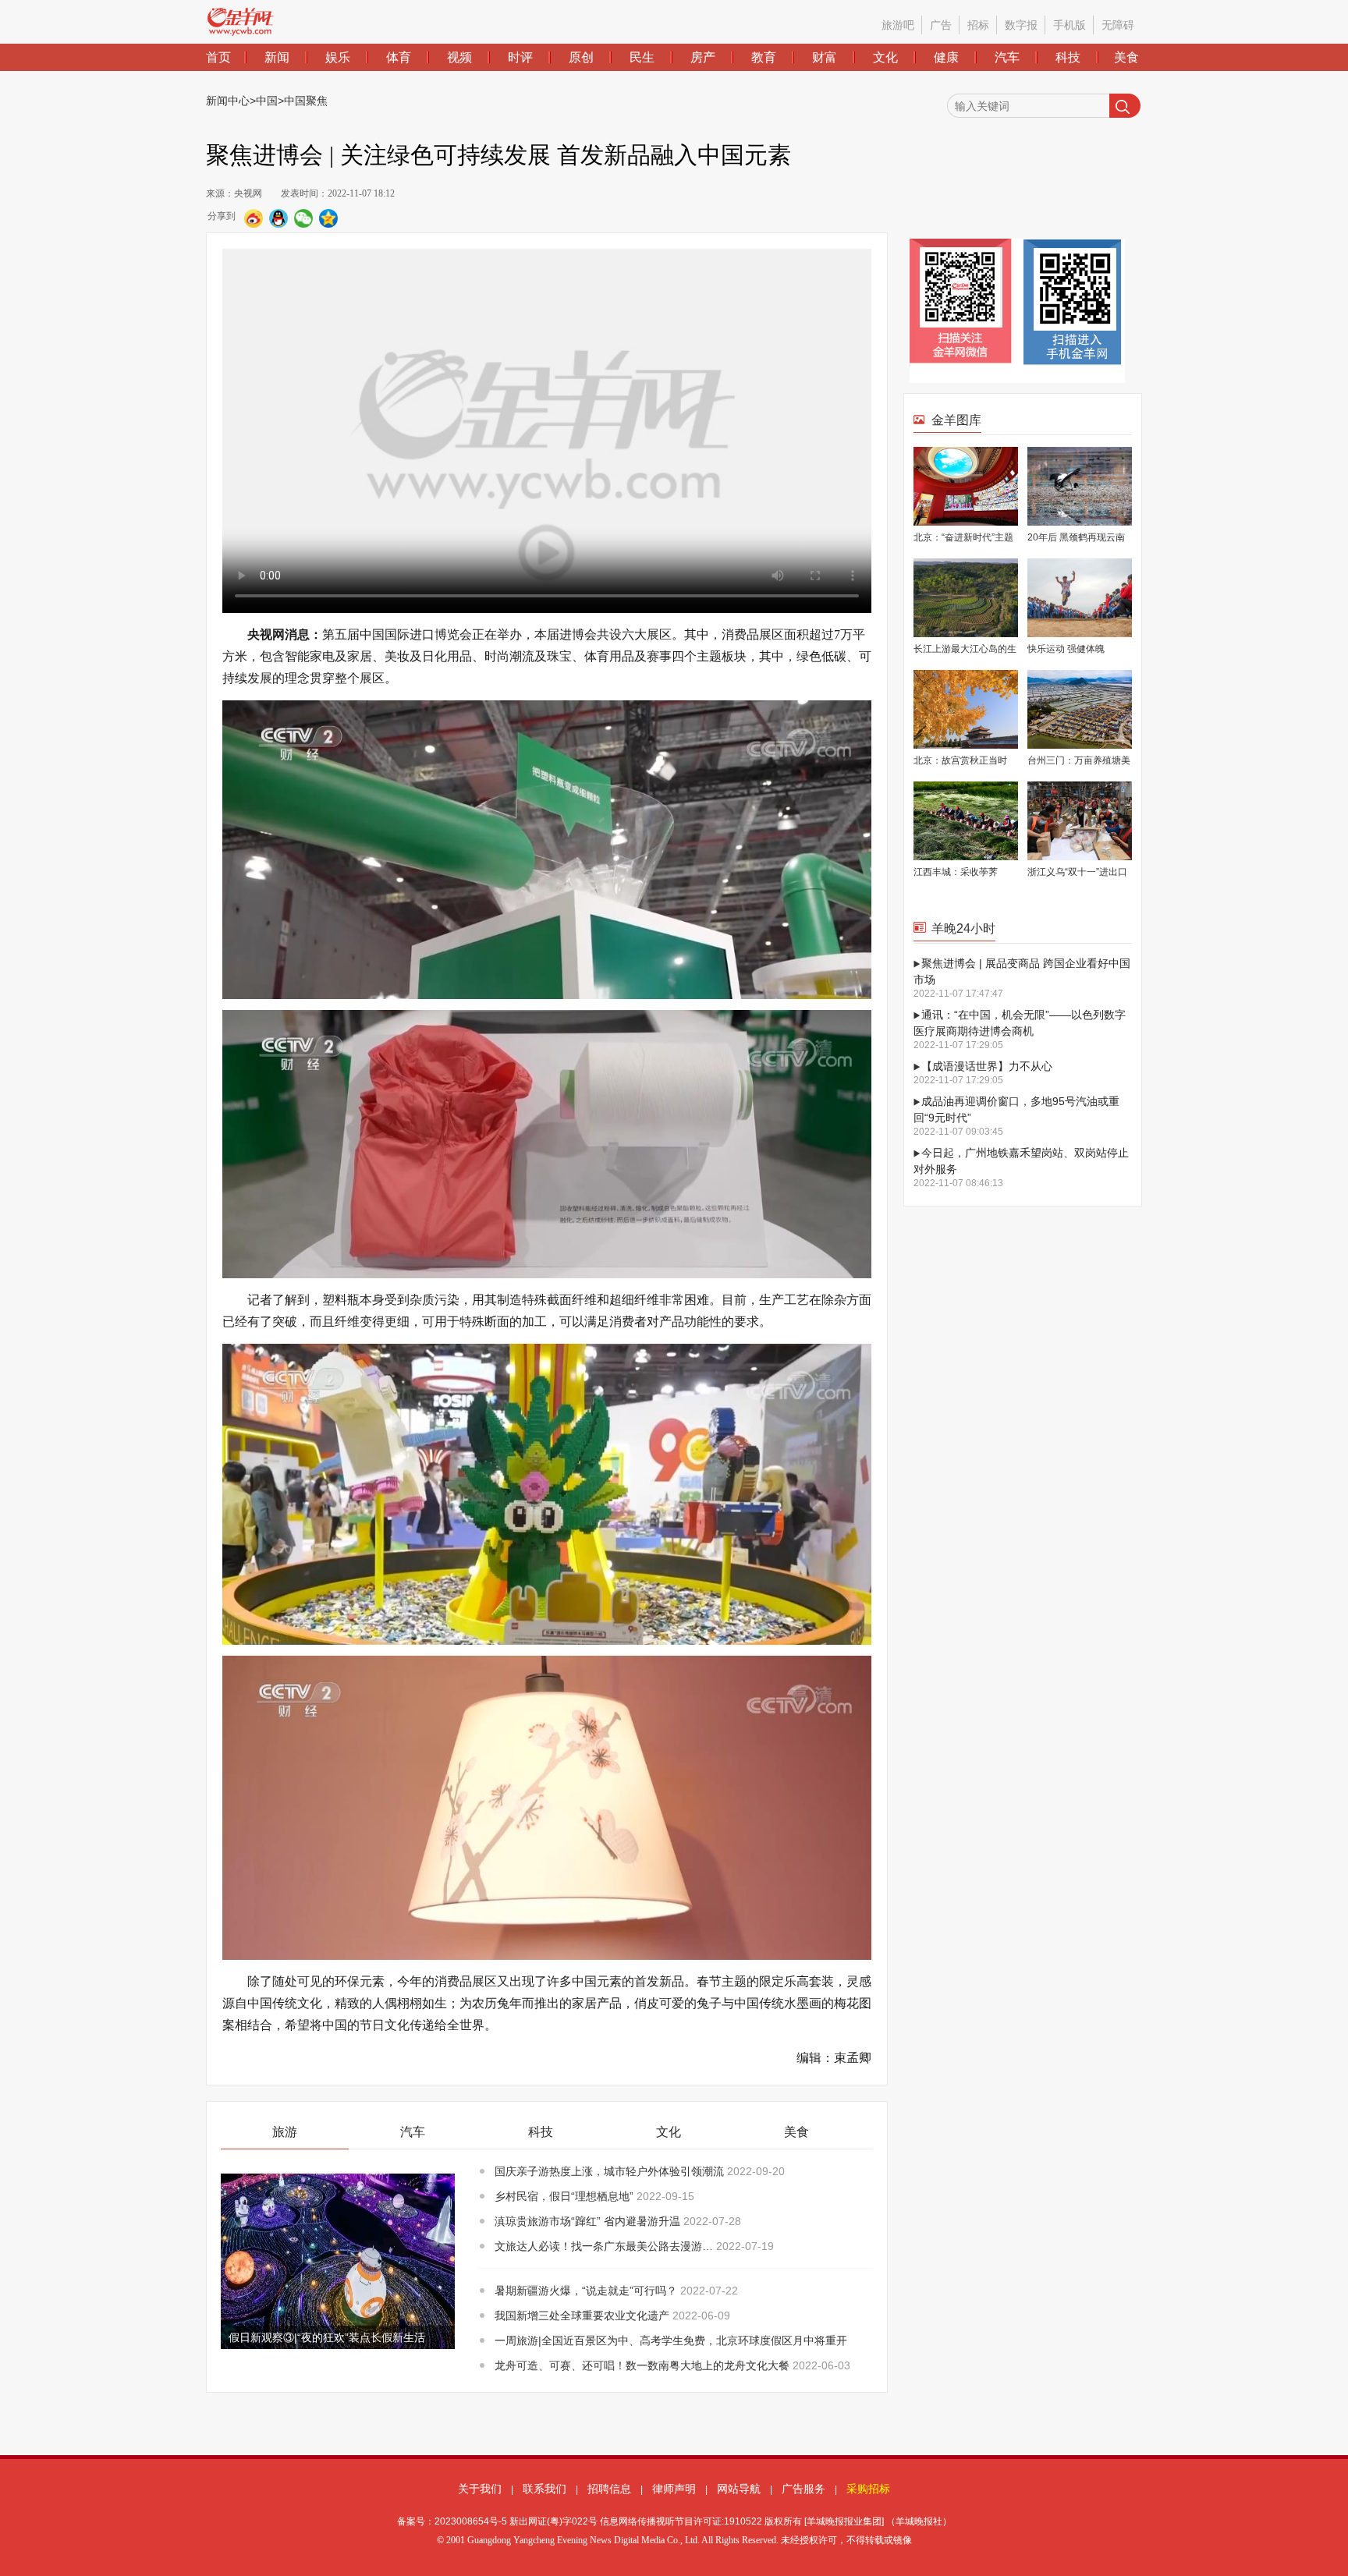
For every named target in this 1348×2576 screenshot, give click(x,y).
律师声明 (674, 2489)
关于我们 (480, 2489)
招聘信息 (609, 2489)
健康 (946, 57)
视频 (459, 57)
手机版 (1070, 25)
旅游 (285, 2132)
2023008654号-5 (471, 2521)
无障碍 (1118, 25)
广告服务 (803, 2489)
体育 (399, 57)
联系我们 (545, 2489)
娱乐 (338, 57)
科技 (1068, 57)
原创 (581, 57)
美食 (1126, 57)
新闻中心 (228, 101)
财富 (825, 57)
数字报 (1021, 25)
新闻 (277, 57)
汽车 (1007, 57)
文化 (885, 57)
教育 (764, 57)
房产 (703, 57)
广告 (941, 25)
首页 (218, 57)
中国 (267, 101)
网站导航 (739, 2489)
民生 (642, 57)
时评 (520, 57)
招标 (978, 25)
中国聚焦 (306, 101)
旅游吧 (898, 25)
